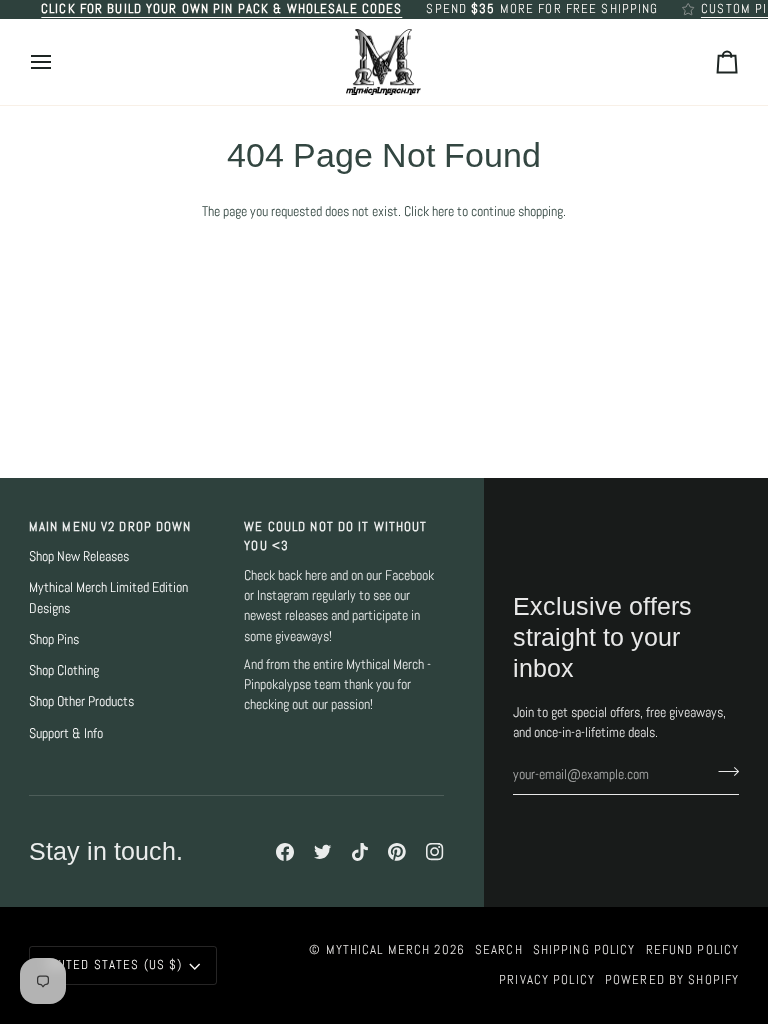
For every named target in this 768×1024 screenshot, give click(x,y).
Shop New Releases (79, 556)
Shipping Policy (584, 950)
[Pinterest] (397, 852)
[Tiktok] (360, 852)
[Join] (722, 772)
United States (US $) (114, 965)
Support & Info (66, 733)
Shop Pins (54, 639)
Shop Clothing (64, 670)
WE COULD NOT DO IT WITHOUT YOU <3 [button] (335, 536)
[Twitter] (323, 852)
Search (499, 950)
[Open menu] (59, 62)
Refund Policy (693, 950)
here (443, 211)
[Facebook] (285, 852)
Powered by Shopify (672, 980)
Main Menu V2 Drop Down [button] (110, 527)
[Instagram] (435, 852)
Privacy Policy (547, 980)
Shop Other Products (81, 701)
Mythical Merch (378, 950)
